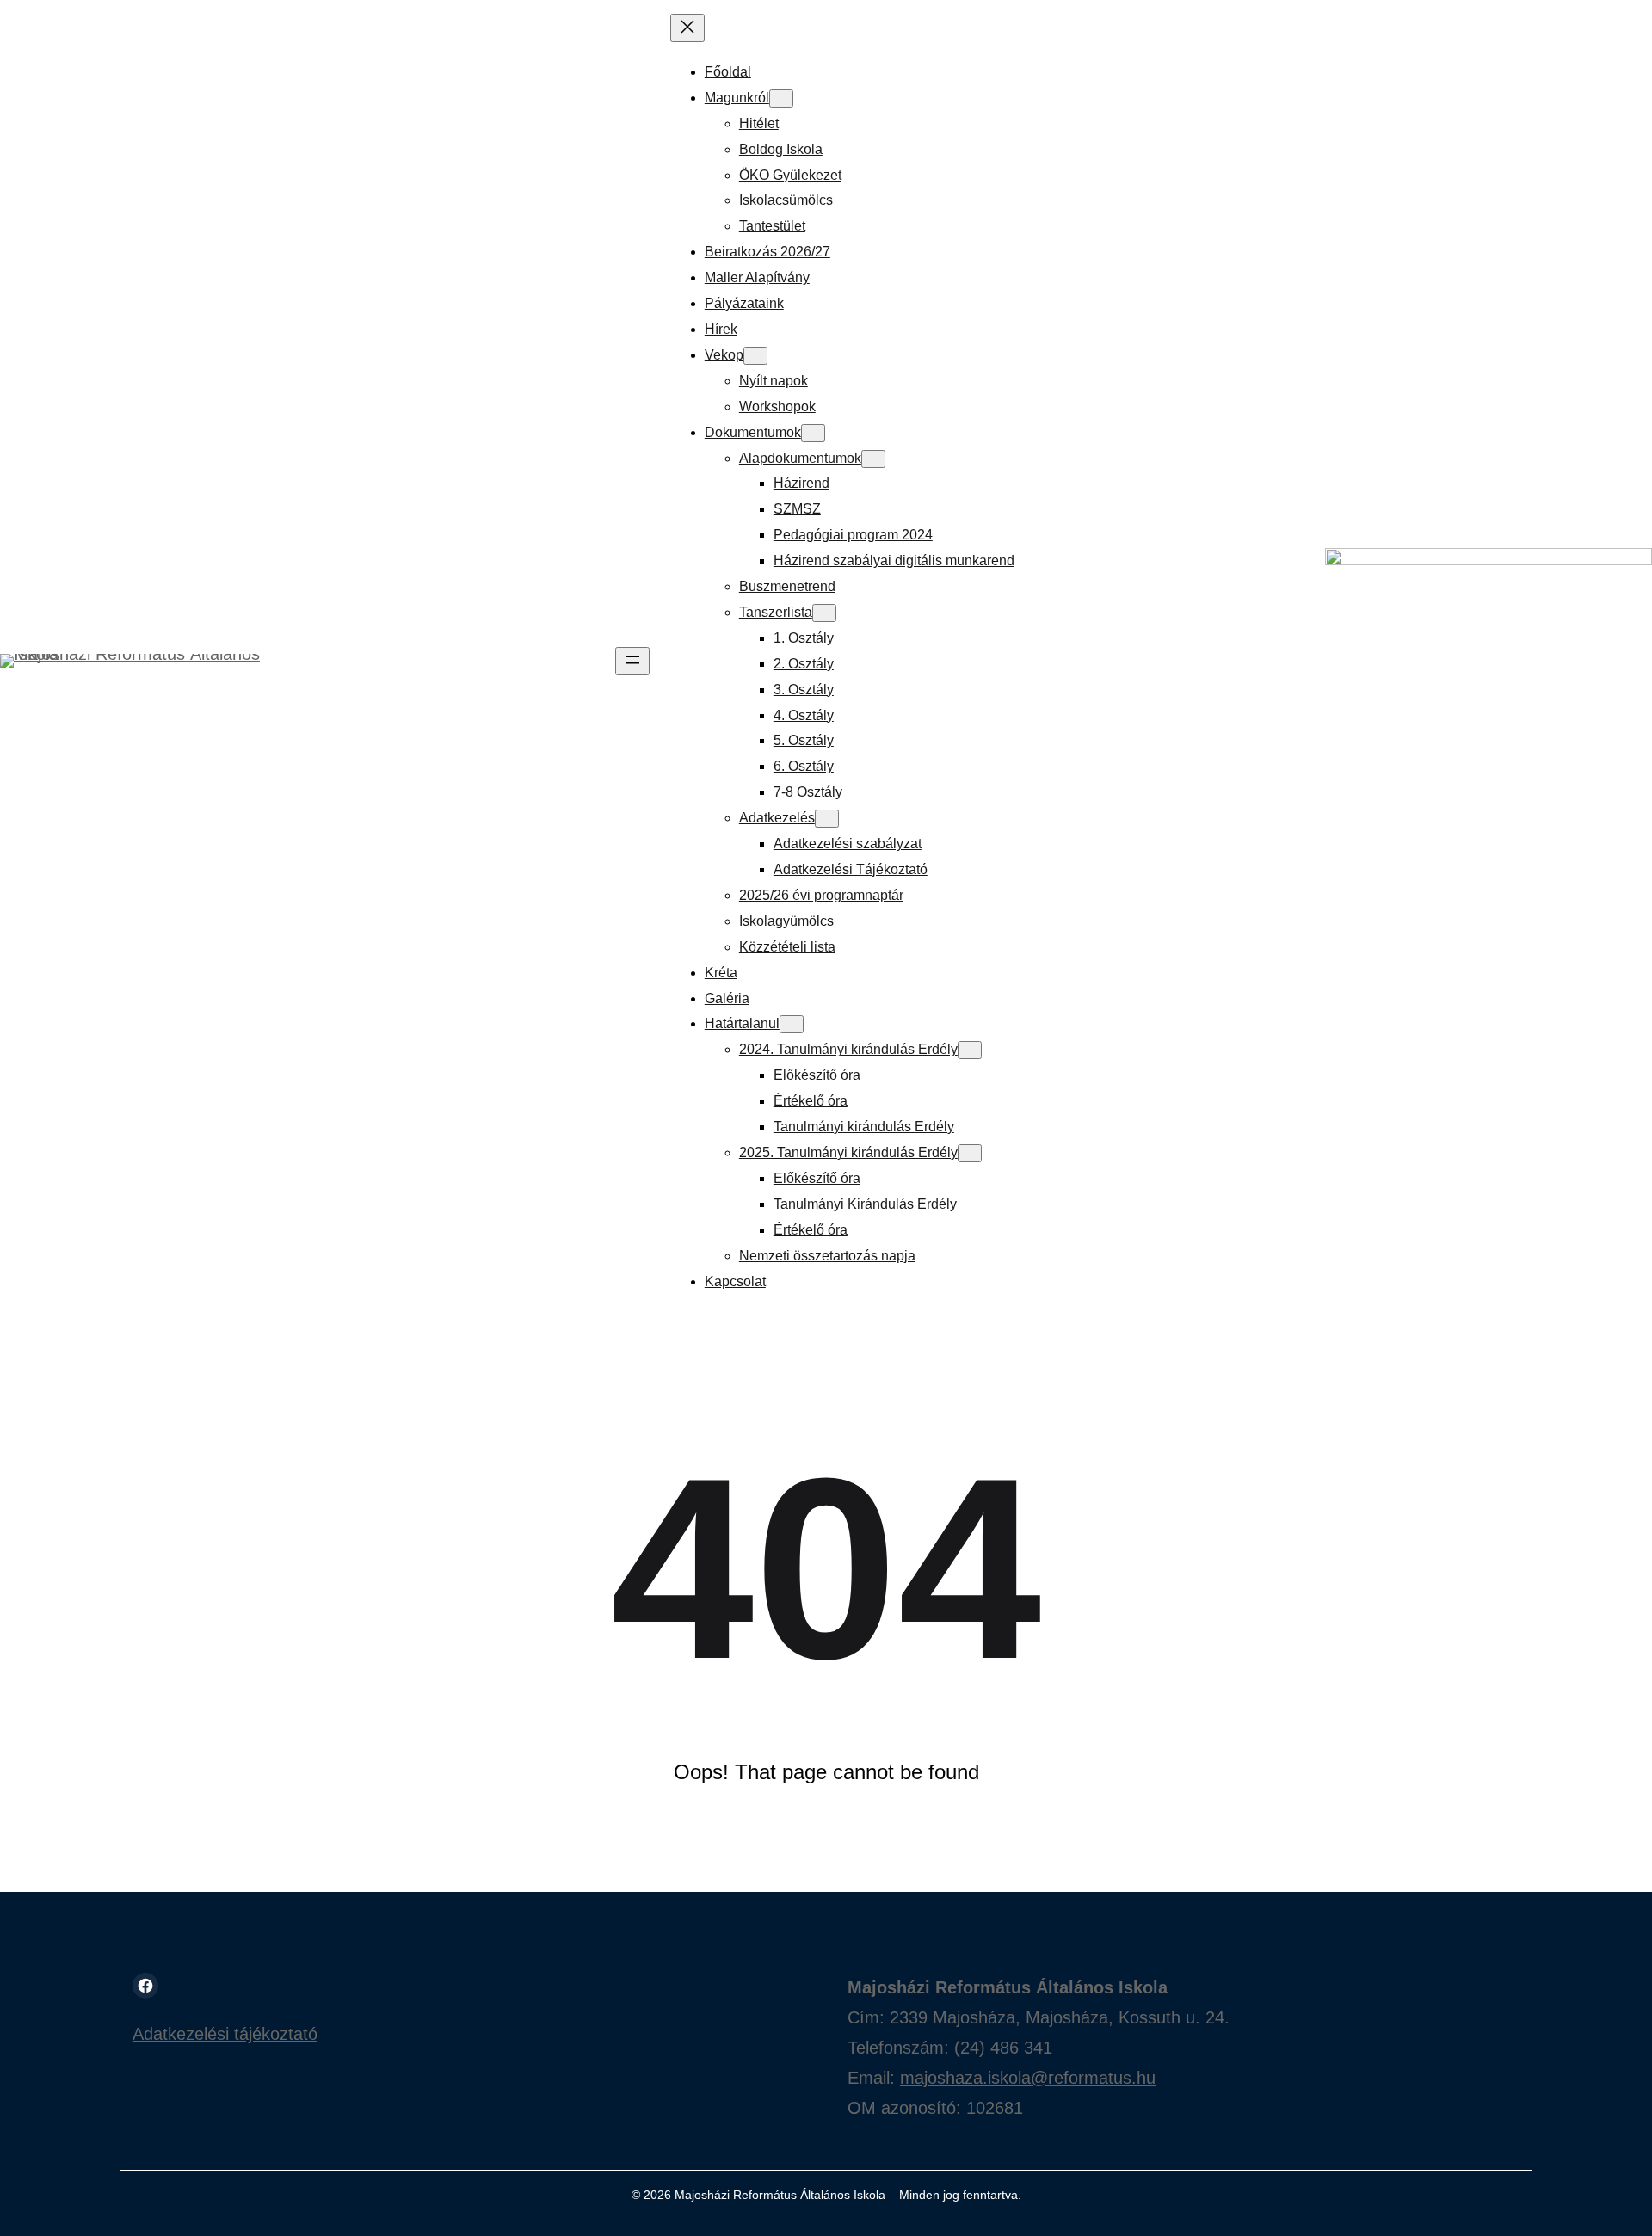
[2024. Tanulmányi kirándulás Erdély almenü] (970, 1050)
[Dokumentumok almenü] (813, 433)
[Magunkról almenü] (781, 99)
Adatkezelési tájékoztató (225, 2034)
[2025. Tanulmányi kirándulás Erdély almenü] (970, 1153)
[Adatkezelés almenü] (827, 819)
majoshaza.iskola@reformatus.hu (1028, 2078)
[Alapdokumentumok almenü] (873, 459)
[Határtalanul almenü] (792, 1024)
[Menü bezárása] (687, 28)
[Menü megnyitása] (632, 661)
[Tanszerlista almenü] (824, 613)
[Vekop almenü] (755, 356)
